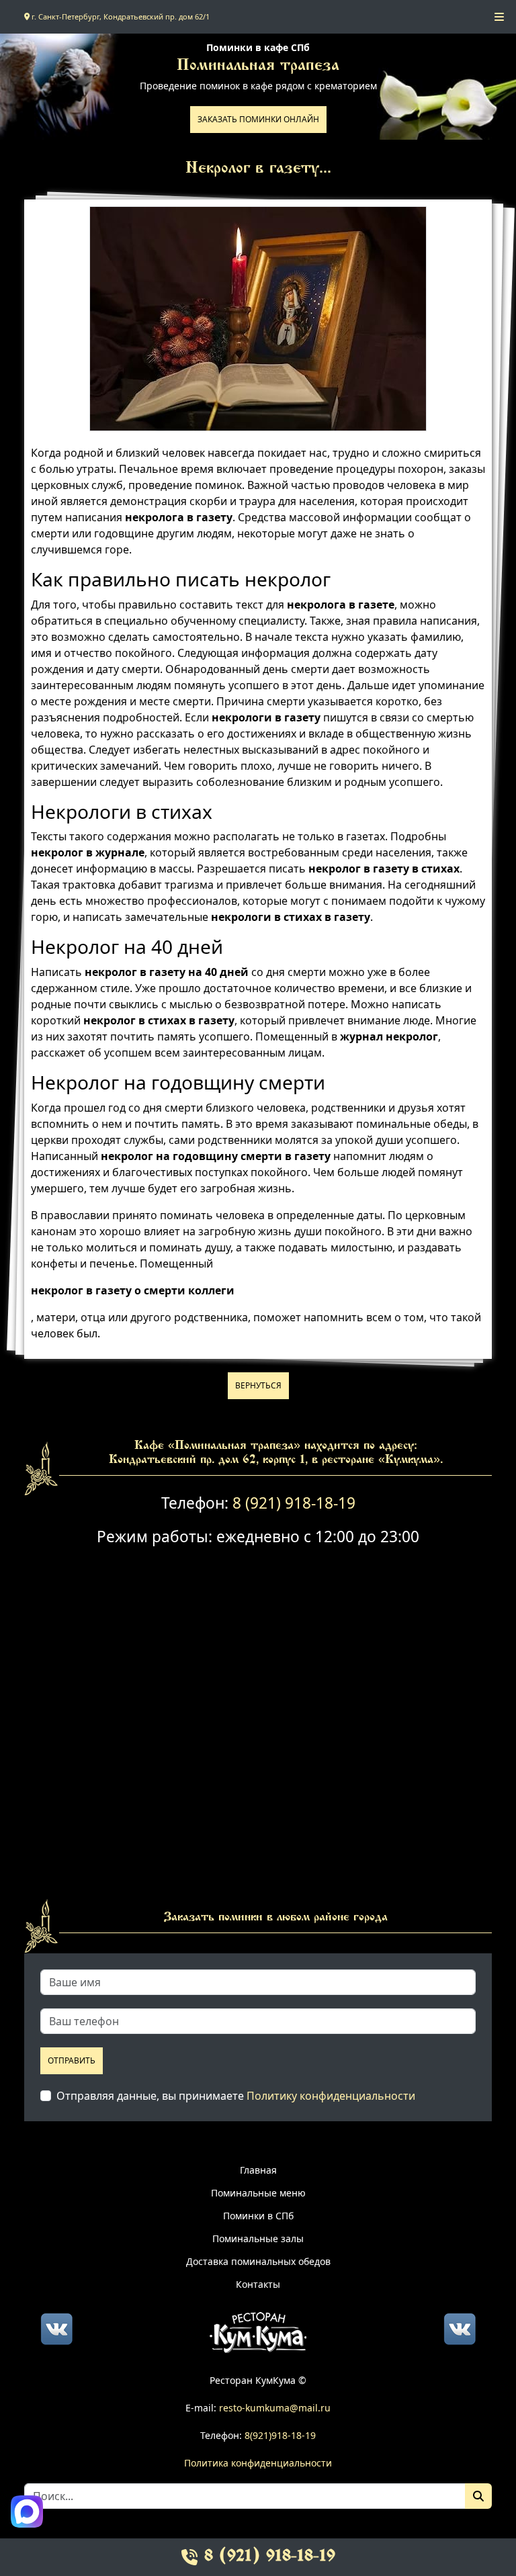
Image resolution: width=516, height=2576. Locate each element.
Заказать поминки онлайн (258, 119)
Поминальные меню (258, 2193)
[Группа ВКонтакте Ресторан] (460, 2327)
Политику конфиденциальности (331, 2096)
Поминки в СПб (258, 2216)
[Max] (27, 2512)
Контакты (258, 2284)
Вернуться (258, 1385)
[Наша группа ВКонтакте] (56, 2327)
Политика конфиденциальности (258, 2463)
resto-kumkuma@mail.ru (275, 2408)
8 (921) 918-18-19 (294, 1503)
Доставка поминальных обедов (258, 2261)
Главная (258, 2170)
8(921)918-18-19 (280, 2435)
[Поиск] (478, 2496)
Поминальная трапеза (258, 66)
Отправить (72, 2060)
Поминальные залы (258, 2238)
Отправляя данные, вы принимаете (236, 2096)
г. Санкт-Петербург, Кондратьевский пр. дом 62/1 (120, 16)
